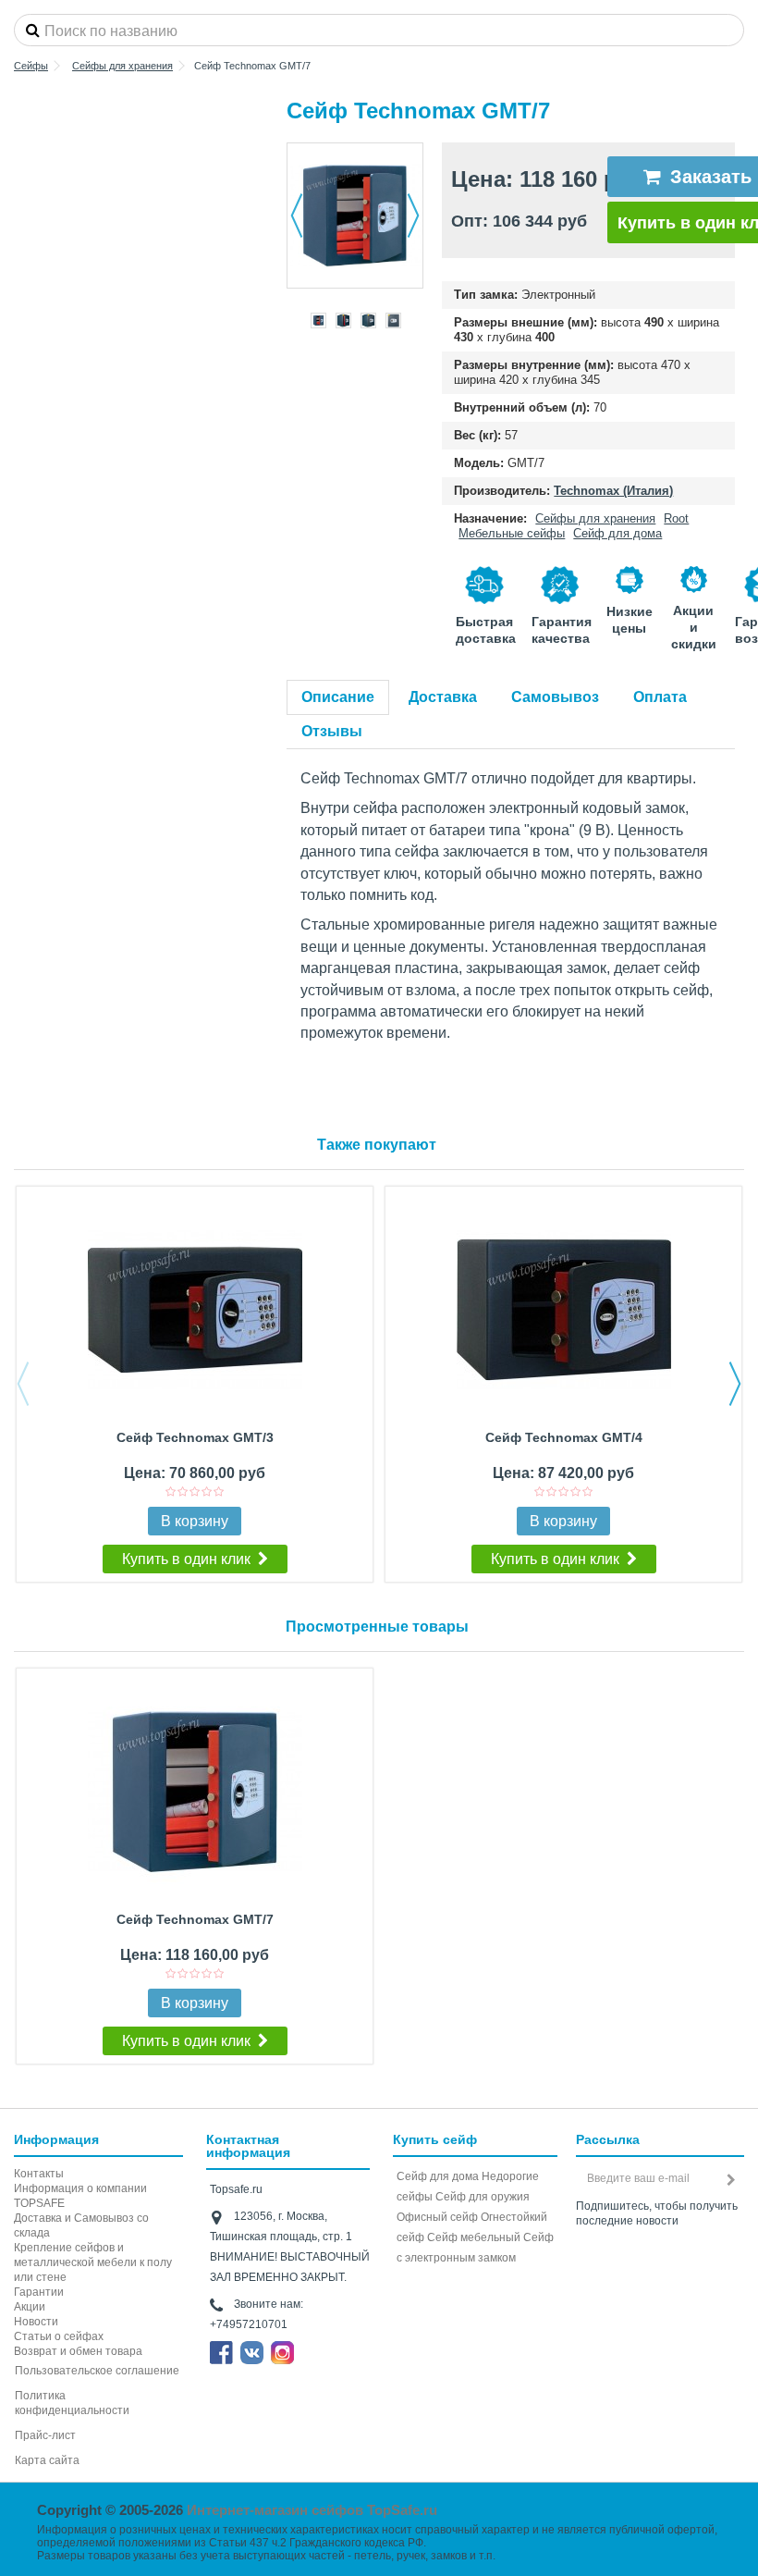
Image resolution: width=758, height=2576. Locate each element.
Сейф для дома (617, 533)
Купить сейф (435, 2139)
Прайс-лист (45, 2435)
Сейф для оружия (483, 2197)
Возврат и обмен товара (78, 2351)
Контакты (39, 2174)
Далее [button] (413, 216)
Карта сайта (47, 2460)
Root (676, 518)
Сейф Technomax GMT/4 (564, 1437)
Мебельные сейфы (512, 533)
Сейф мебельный (474, 2237)
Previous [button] (23, 1384)
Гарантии (39, 2292)
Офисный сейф (437, 2217)
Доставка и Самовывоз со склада (81, 2225)
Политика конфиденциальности (72, 2403)
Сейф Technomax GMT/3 (195, 1437)
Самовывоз (555, 697)
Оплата (660, 697)
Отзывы (332, 731)
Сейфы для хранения (595, 518)
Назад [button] (297, 216)
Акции (30, 2307)
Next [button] (735, 1384)
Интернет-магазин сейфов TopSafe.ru (312, 2510)
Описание (338, 697)
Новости (36, 2322)
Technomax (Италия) (613, 491)
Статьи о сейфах (59, 2336)
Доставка (443, 697)
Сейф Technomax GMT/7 (195, 1919)
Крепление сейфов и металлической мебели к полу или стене (93, 2262)
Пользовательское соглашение (97, 2371)
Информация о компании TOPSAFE (80, 2196)
